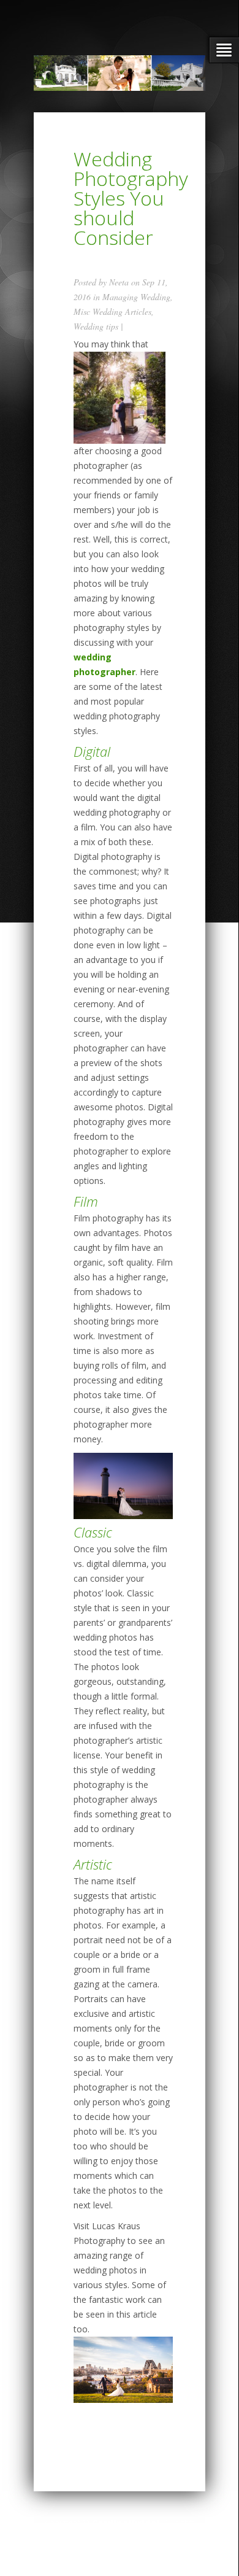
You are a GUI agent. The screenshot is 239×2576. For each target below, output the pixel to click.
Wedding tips (96, 326)
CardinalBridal (126, 2523)
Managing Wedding (136, 297)
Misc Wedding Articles (112, 311)
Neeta (119, 282)
